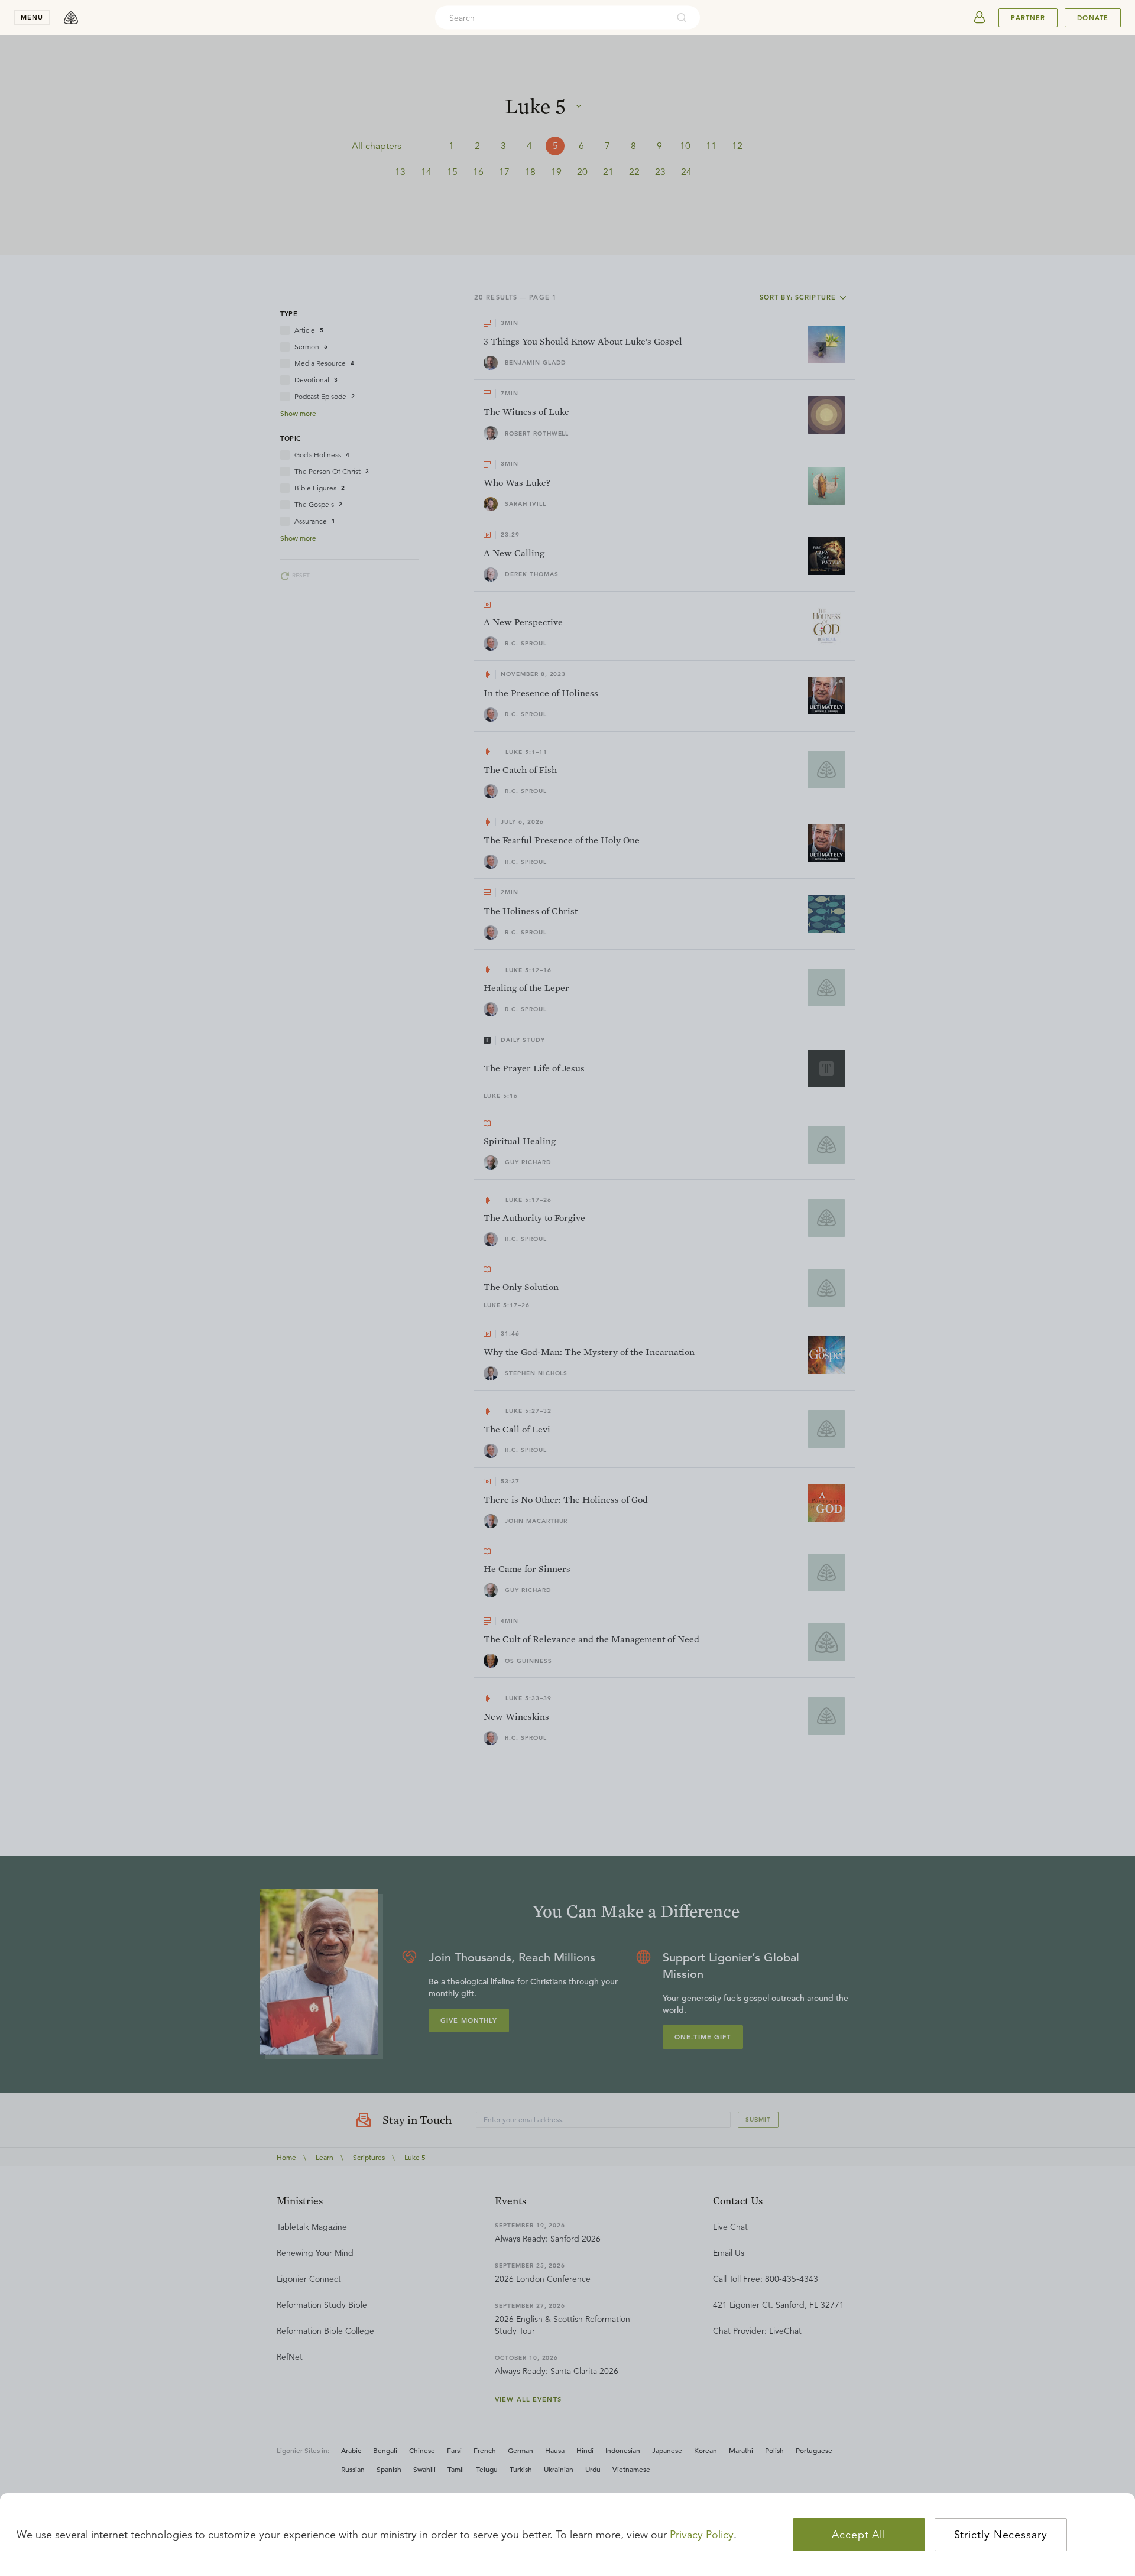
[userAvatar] (980, 18)
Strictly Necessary (1001, 2535)
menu (32, 17)
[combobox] (552, 18)
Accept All (859, 2535)
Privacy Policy (702, 2535)
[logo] (71, 18)
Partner (1028, 18)
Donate (1093, 18)
